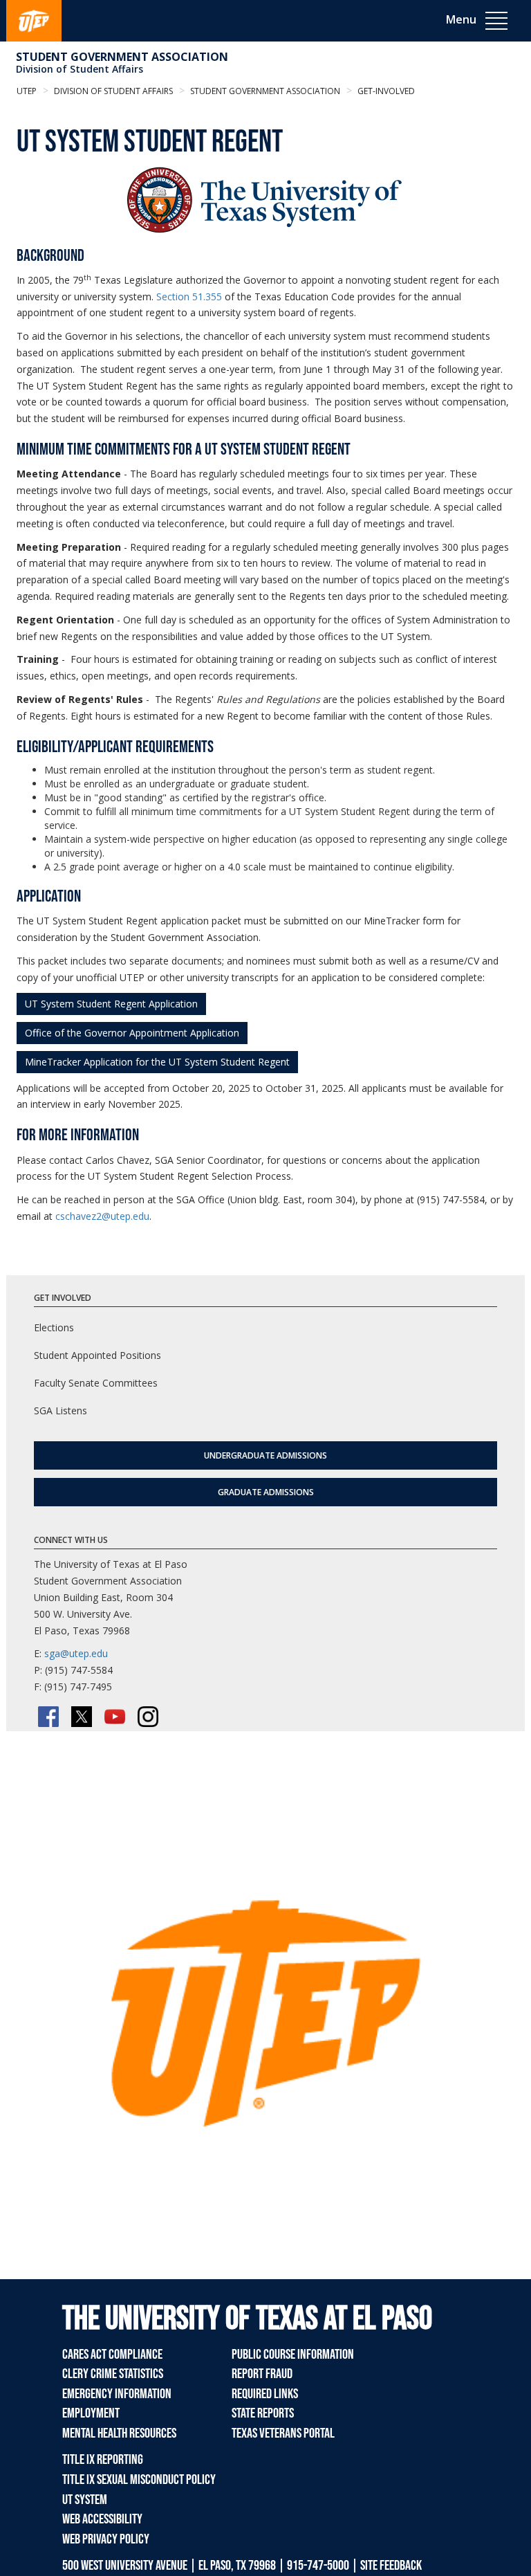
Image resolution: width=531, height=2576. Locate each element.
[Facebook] (48, 1717)
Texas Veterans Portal (283, 2433)
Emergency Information (117, 2394)
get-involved (385, 91)
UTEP (27, 91)
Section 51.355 (189, 296)
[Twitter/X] (82, 1717)
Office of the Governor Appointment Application (132, 1033)
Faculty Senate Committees (96, 1383)
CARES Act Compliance (112, 2355)
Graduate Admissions (266, 1492)
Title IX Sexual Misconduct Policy (139, 2480)
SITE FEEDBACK (391, 2566)
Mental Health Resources (119, 2433)
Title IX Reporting (103, 2460)
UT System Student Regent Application (111, 1004)
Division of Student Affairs (80, 69)
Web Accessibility (102, 2519)
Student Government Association (122, 57)
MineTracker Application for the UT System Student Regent (157, 1062)
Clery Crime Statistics (113, 2374)
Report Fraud (262, 2374)
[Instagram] (148, 1717)
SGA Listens (60, 1410)
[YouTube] (115, 1717)
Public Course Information (293, 2355)
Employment (91, 2413)
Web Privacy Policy (106, 2539)
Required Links (265, 2394)
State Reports (263, 2413)
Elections (54, 1327)
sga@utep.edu (76, 1653)
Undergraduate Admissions (265, 1455)
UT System (85, 2500)
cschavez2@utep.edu (102, 1216)
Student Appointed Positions (97, 1355)
